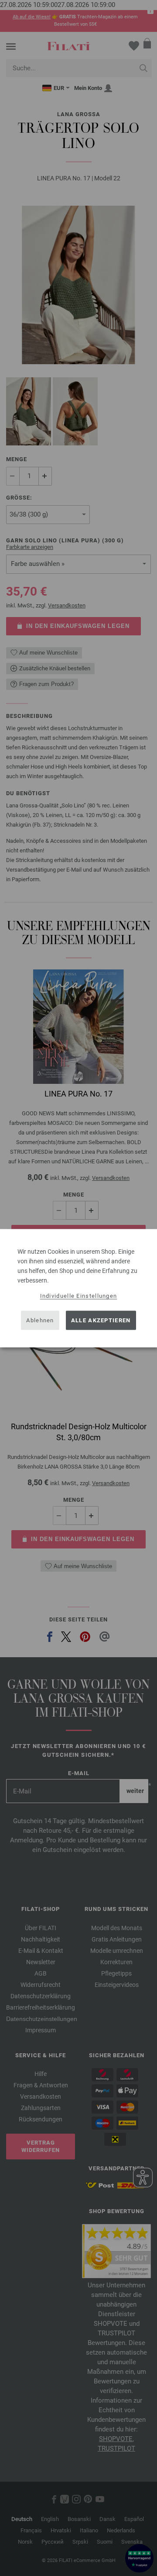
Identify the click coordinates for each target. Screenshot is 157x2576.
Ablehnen (40, 1320)
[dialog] (78, 1288)
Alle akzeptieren (101, 1320)
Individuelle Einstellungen (79, 1295)
